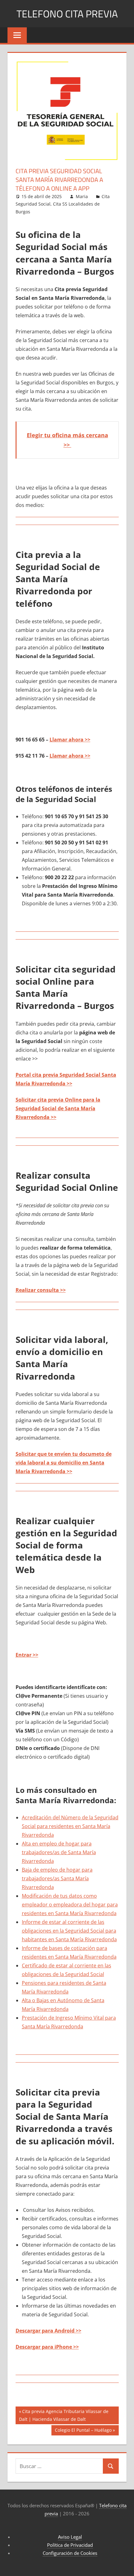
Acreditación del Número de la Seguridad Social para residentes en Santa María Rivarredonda (70, 1826)
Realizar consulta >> (41, 1290)
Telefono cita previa (67, 14)
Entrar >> (27, 1655)
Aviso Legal (70, 2537)
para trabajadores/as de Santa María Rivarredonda (59, 1852)
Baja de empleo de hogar (51, 1870)
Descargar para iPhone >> (47, 2347)
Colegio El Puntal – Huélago (83, 2431)
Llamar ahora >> (70, 740)
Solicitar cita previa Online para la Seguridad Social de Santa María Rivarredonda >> (58, 1108)
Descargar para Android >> (48, 2331)
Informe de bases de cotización (58, 1948)
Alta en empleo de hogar (51, 1844)
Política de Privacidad (70, 2545)
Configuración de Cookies (70, 2553)
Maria (82, 196)
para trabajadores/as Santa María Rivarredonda (57, 1878)
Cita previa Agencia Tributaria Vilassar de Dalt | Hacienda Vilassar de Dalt (64, 2415)
